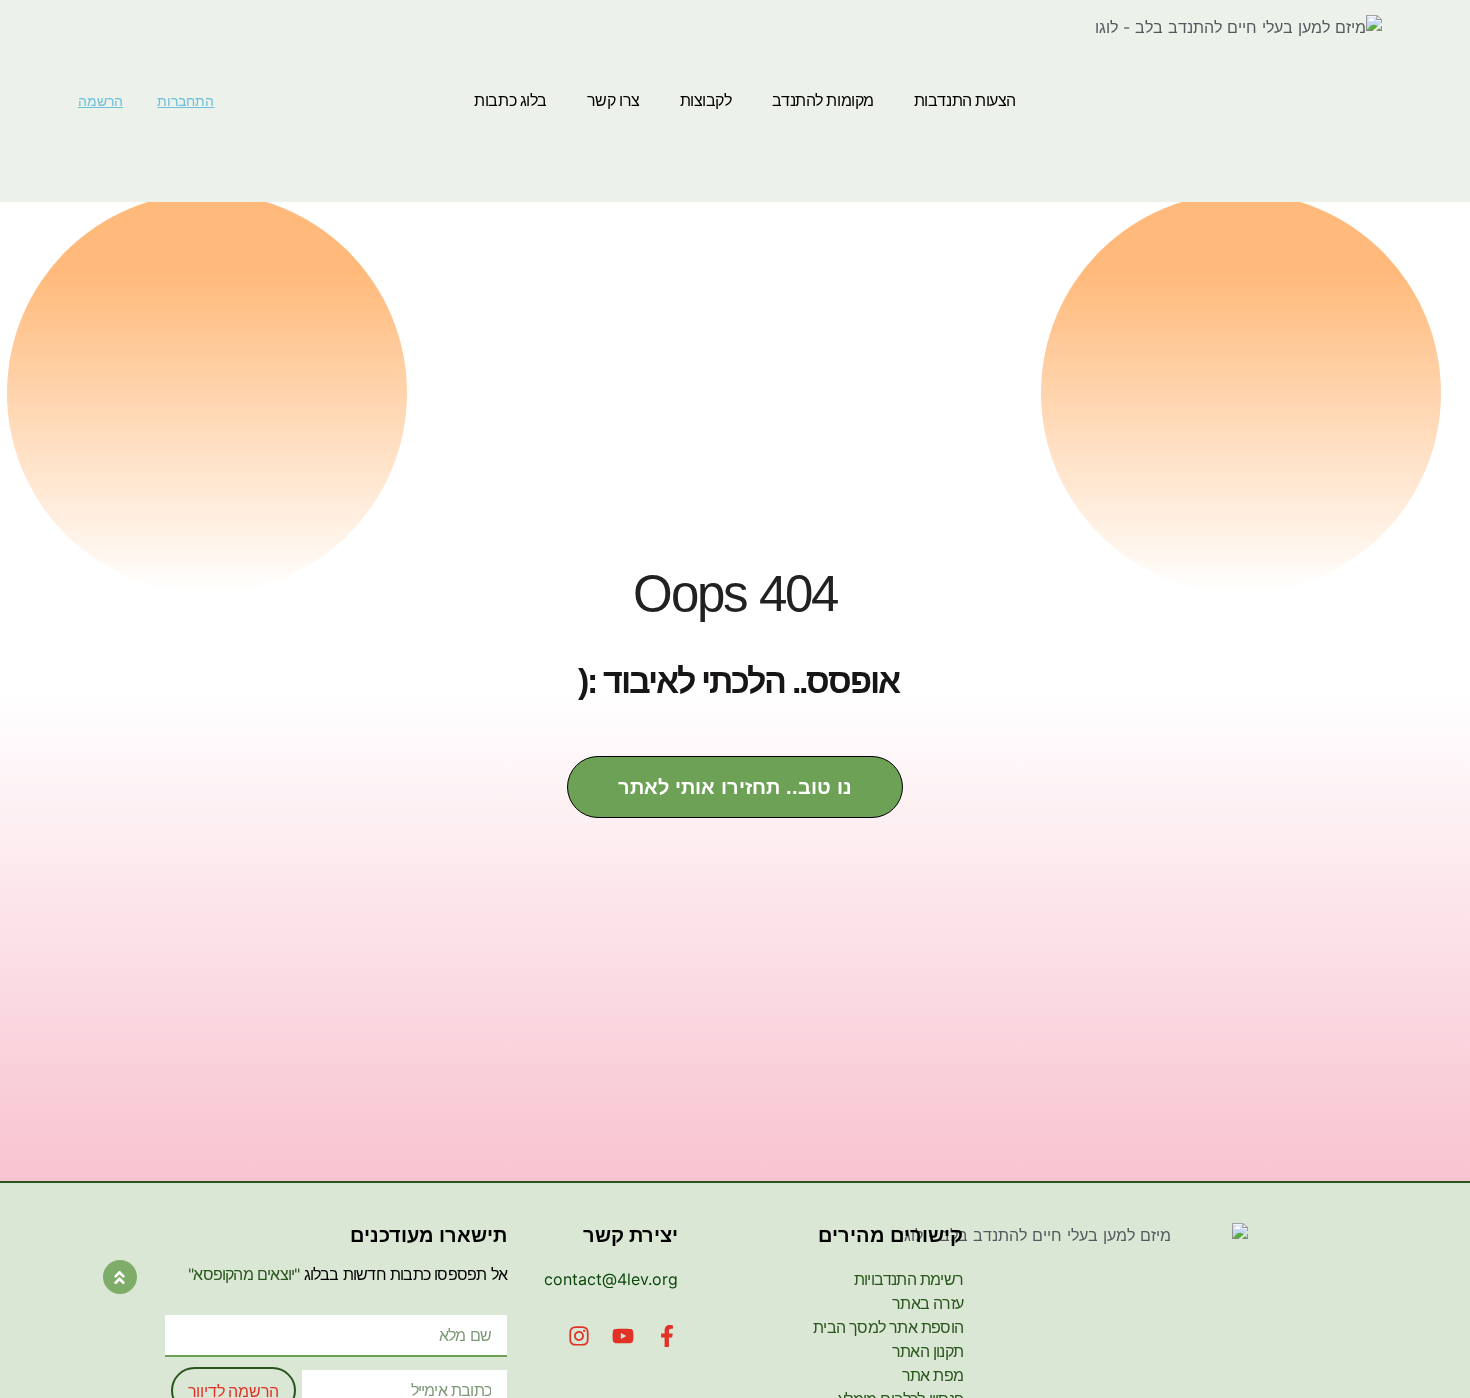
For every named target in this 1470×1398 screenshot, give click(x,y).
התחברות (185, 101)
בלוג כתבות (510, 100)
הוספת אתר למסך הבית (888, 1327)
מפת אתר (932, 1375)
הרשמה (100, 101)
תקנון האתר (927, 1351)
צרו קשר (613, 100)
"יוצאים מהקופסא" (243, 1274)
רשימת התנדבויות (908, 1279)
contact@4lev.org (611, 1279)
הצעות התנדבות (965, 100)
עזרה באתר (927, 1303)
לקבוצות (706, 100)
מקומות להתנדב (823, 100)
